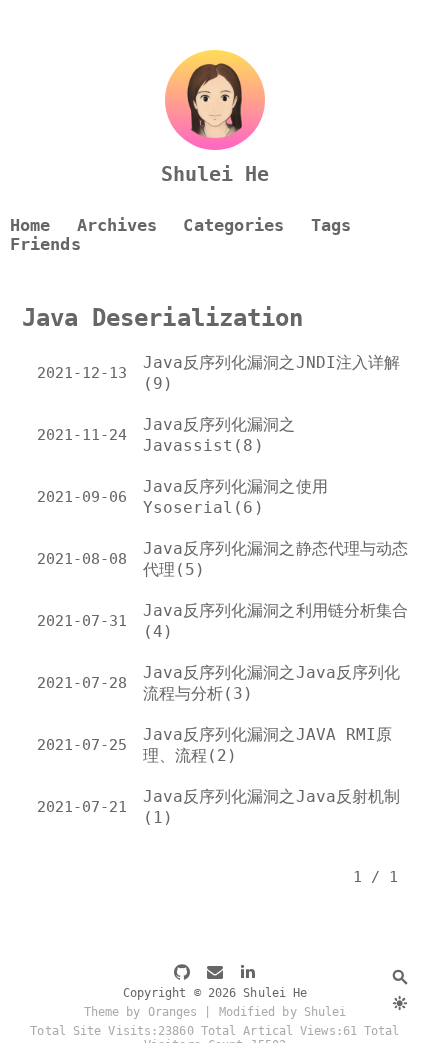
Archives (117, 225)
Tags (331, 225)
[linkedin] (248, 974)
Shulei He (215, 174)
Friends (45, 244)
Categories (233, 225)
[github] (182, 974)
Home (30, 225)
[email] (215, 974)
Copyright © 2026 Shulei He (215, 993)
